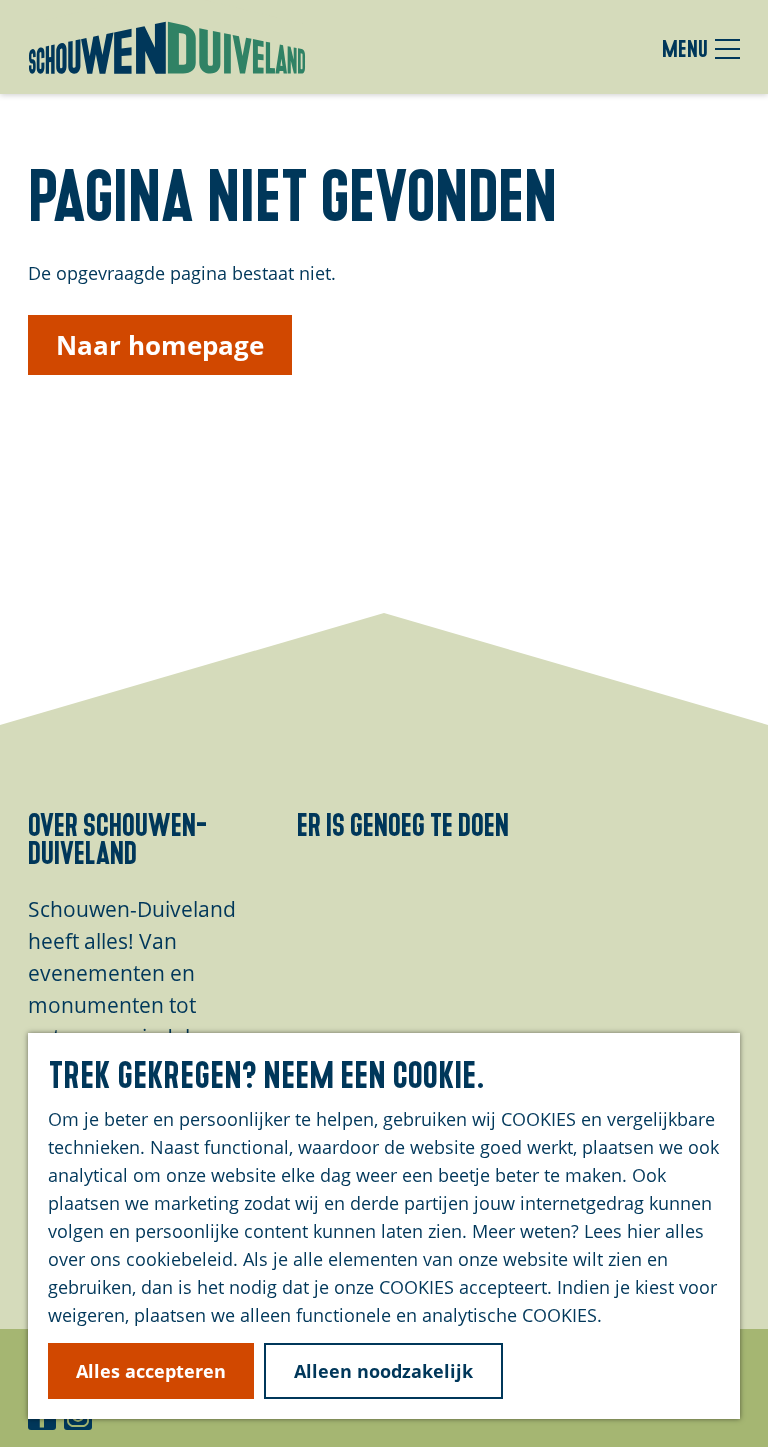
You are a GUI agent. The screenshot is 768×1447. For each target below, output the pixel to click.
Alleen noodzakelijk (383, 1371)
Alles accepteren (151, 1371)
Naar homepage (160, 345)
